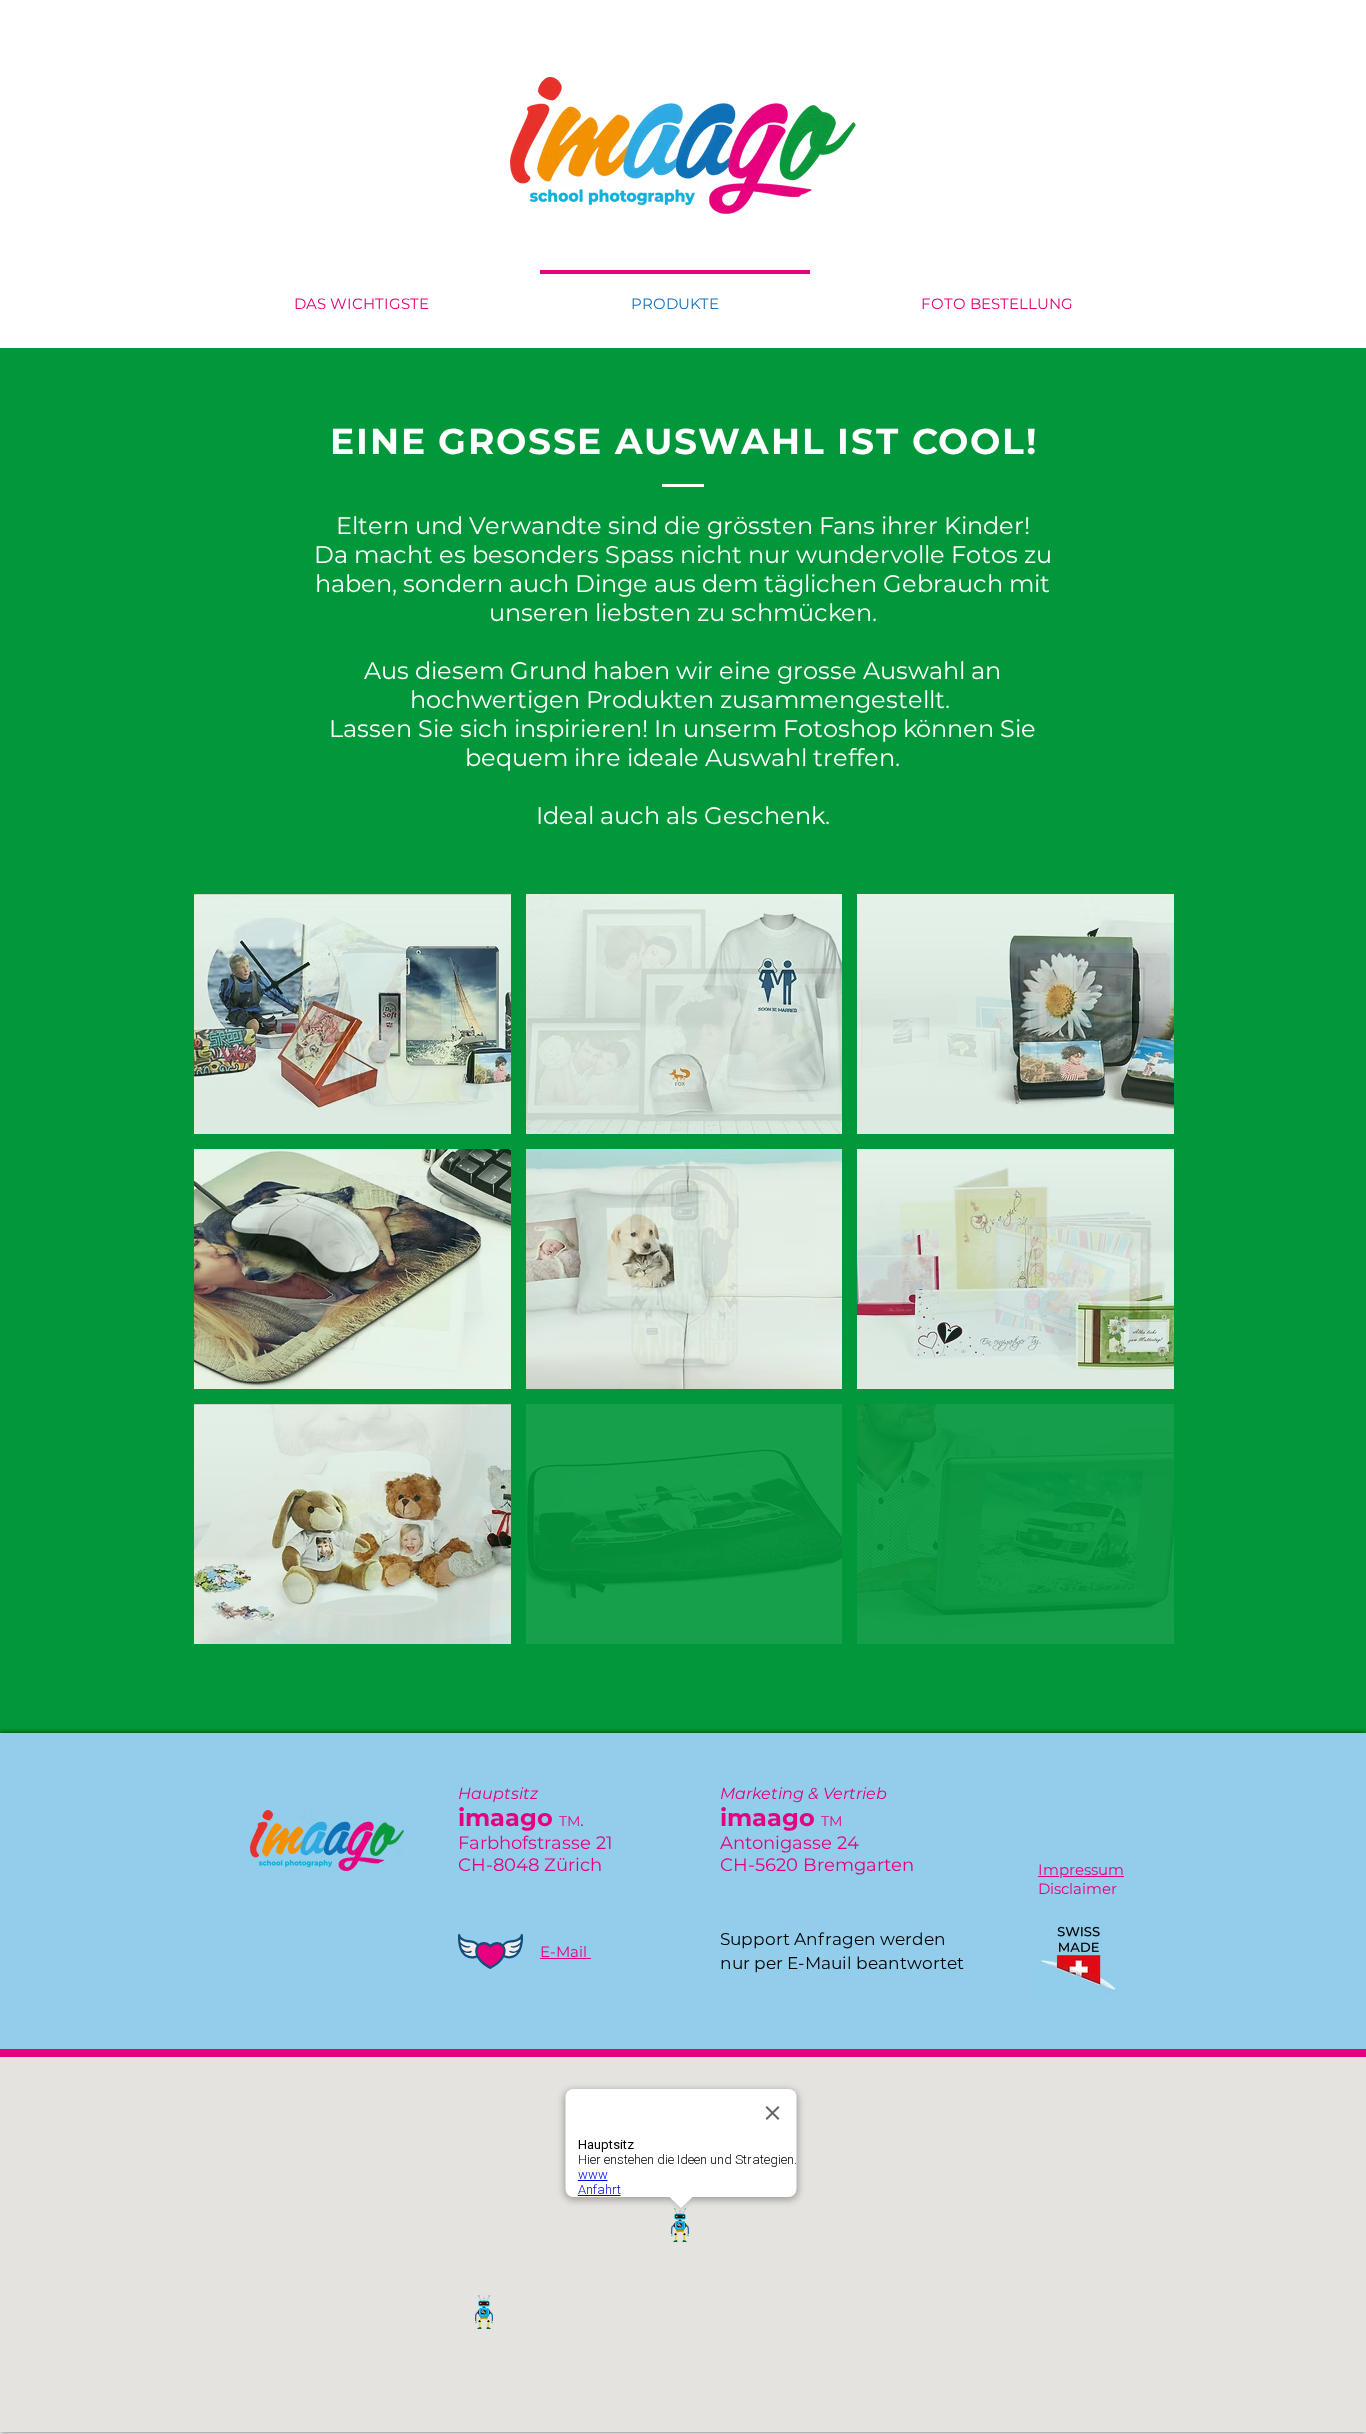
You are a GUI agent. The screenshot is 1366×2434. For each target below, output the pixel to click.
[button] (352, 1014)
